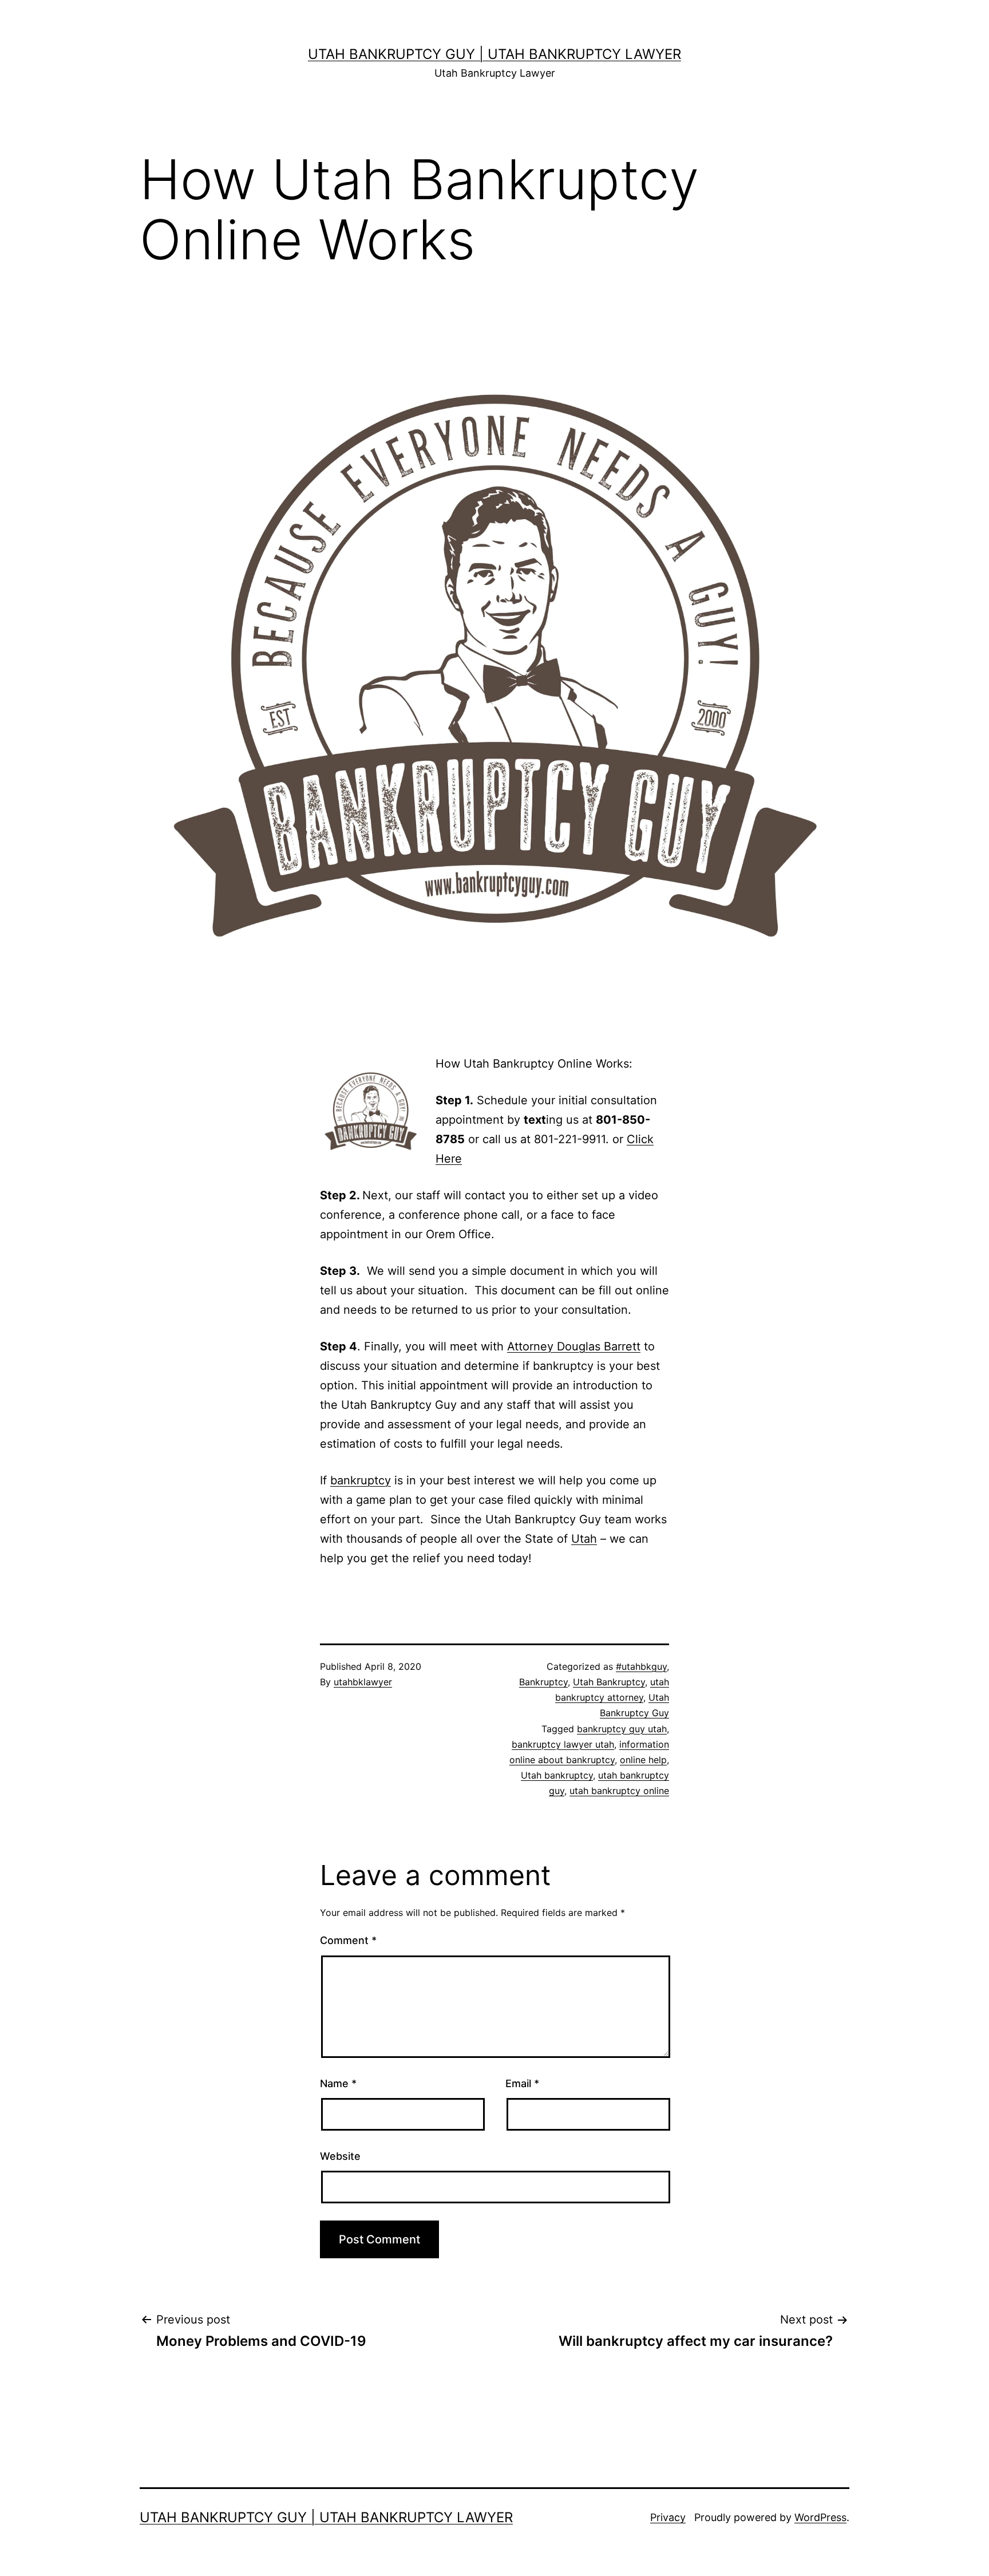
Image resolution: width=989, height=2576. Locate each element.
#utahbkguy (641, 1666)
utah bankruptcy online (619, 1791)
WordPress (820, 2517)
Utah (584, 1539)
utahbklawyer (363, 1682)
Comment (348, 1940)
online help (643, 1760)
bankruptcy (361, 1480)
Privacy (668, 2517)
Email (522, 2083)
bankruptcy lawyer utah (563, 1744)
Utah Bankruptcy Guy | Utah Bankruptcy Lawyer (494, 54)
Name (338, 2083)
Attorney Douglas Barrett (574, 1346)
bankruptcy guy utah (622, 1729)
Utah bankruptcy (557, 1775)
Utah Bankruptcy (609, 1682)
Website (340, 2156)
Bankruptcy (543, 1682)
